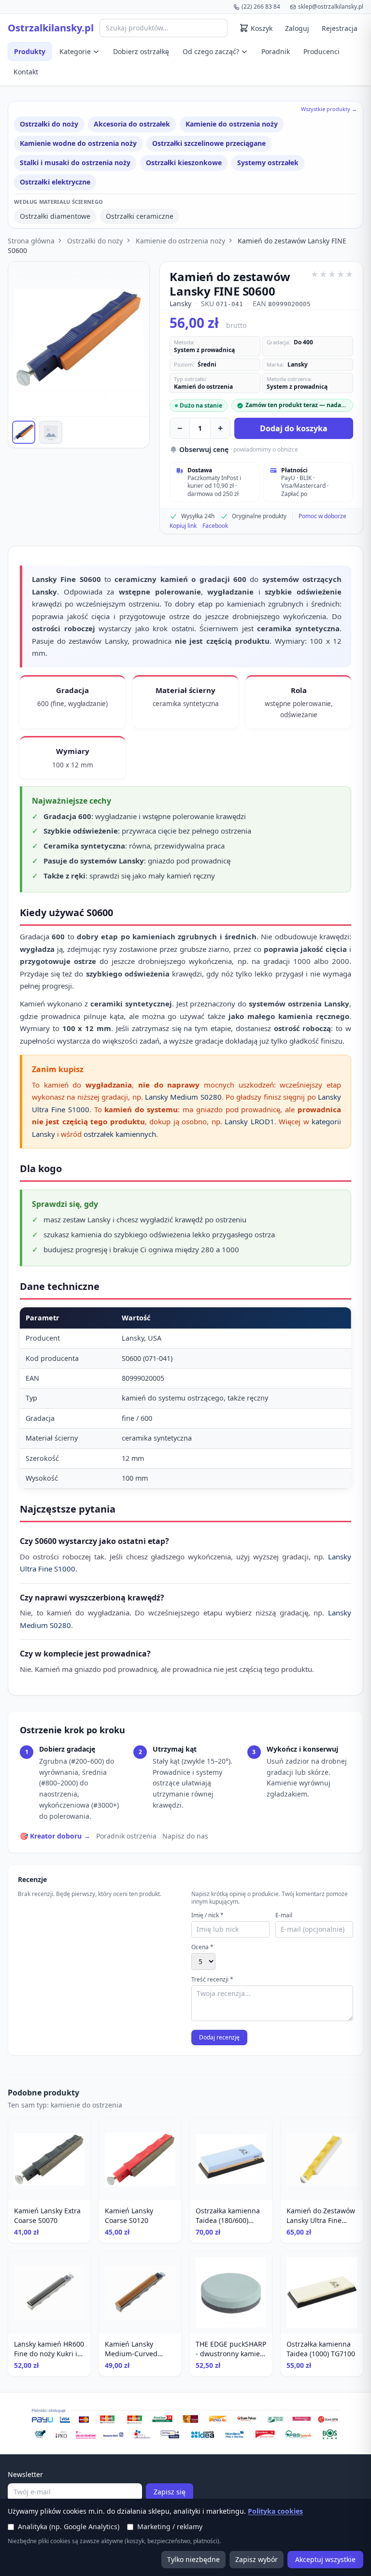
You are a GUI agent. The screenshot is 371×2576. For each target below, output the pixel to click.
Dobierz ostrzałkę (141, 51)
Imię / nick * (207, 1915)
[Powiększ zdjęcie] (79, 339)
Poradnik (276, 51)
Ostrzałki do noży (49, 124)
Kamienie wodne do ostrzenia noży (78, 143)
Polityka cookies (275, 2511)
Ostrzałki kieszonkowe (184, 163)
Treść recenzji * (212, 1980)
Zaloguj (297, 28)
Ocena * (202, 1947)
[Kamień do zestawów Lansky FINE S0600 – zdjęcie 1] (24, 432)
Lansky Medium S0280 (183, 1097)
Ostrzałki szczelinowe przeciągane (209, 143)
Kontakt (26, 72)
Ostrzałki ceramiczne (140, 216)
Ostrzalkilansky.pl (51, 28)
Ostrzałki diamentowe (55, 216)
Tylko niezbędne (193, 2559)
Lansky (180, 304)
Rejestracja (340, 28)
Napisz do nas (185, 1836)
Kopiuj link (183, 526)
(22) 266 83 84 (261, 7)
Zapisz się (170, 2492)
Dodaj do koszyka (294, 428)
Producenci (321, 51)
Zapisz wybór (257, 2559)
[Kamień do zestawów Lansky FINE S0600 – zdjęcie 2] (51, 432)
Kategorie (75, 51)
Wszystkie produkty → (329, 109)
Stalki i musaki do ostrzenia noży (75, 163)
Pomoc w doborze (322, 516)
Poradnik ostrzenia (126, 1836)
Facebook (215, 526)
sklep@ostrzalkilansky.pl (331, 7)
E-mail (284, 1915)
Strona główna (31, 241)
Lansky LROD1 (249, 1121)
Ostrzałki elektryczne (55, 182)
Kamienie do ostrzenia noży (232, 124)
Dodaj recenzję (219, 2037)
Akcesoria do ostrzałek (132, 124)
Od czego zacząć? (211, 51)
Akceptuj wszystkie (325, 2559)
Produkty (30, 51)
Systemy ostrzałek (268, 163)
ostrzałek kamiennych (120, 1134)
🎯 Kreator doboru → (55, 1836)
